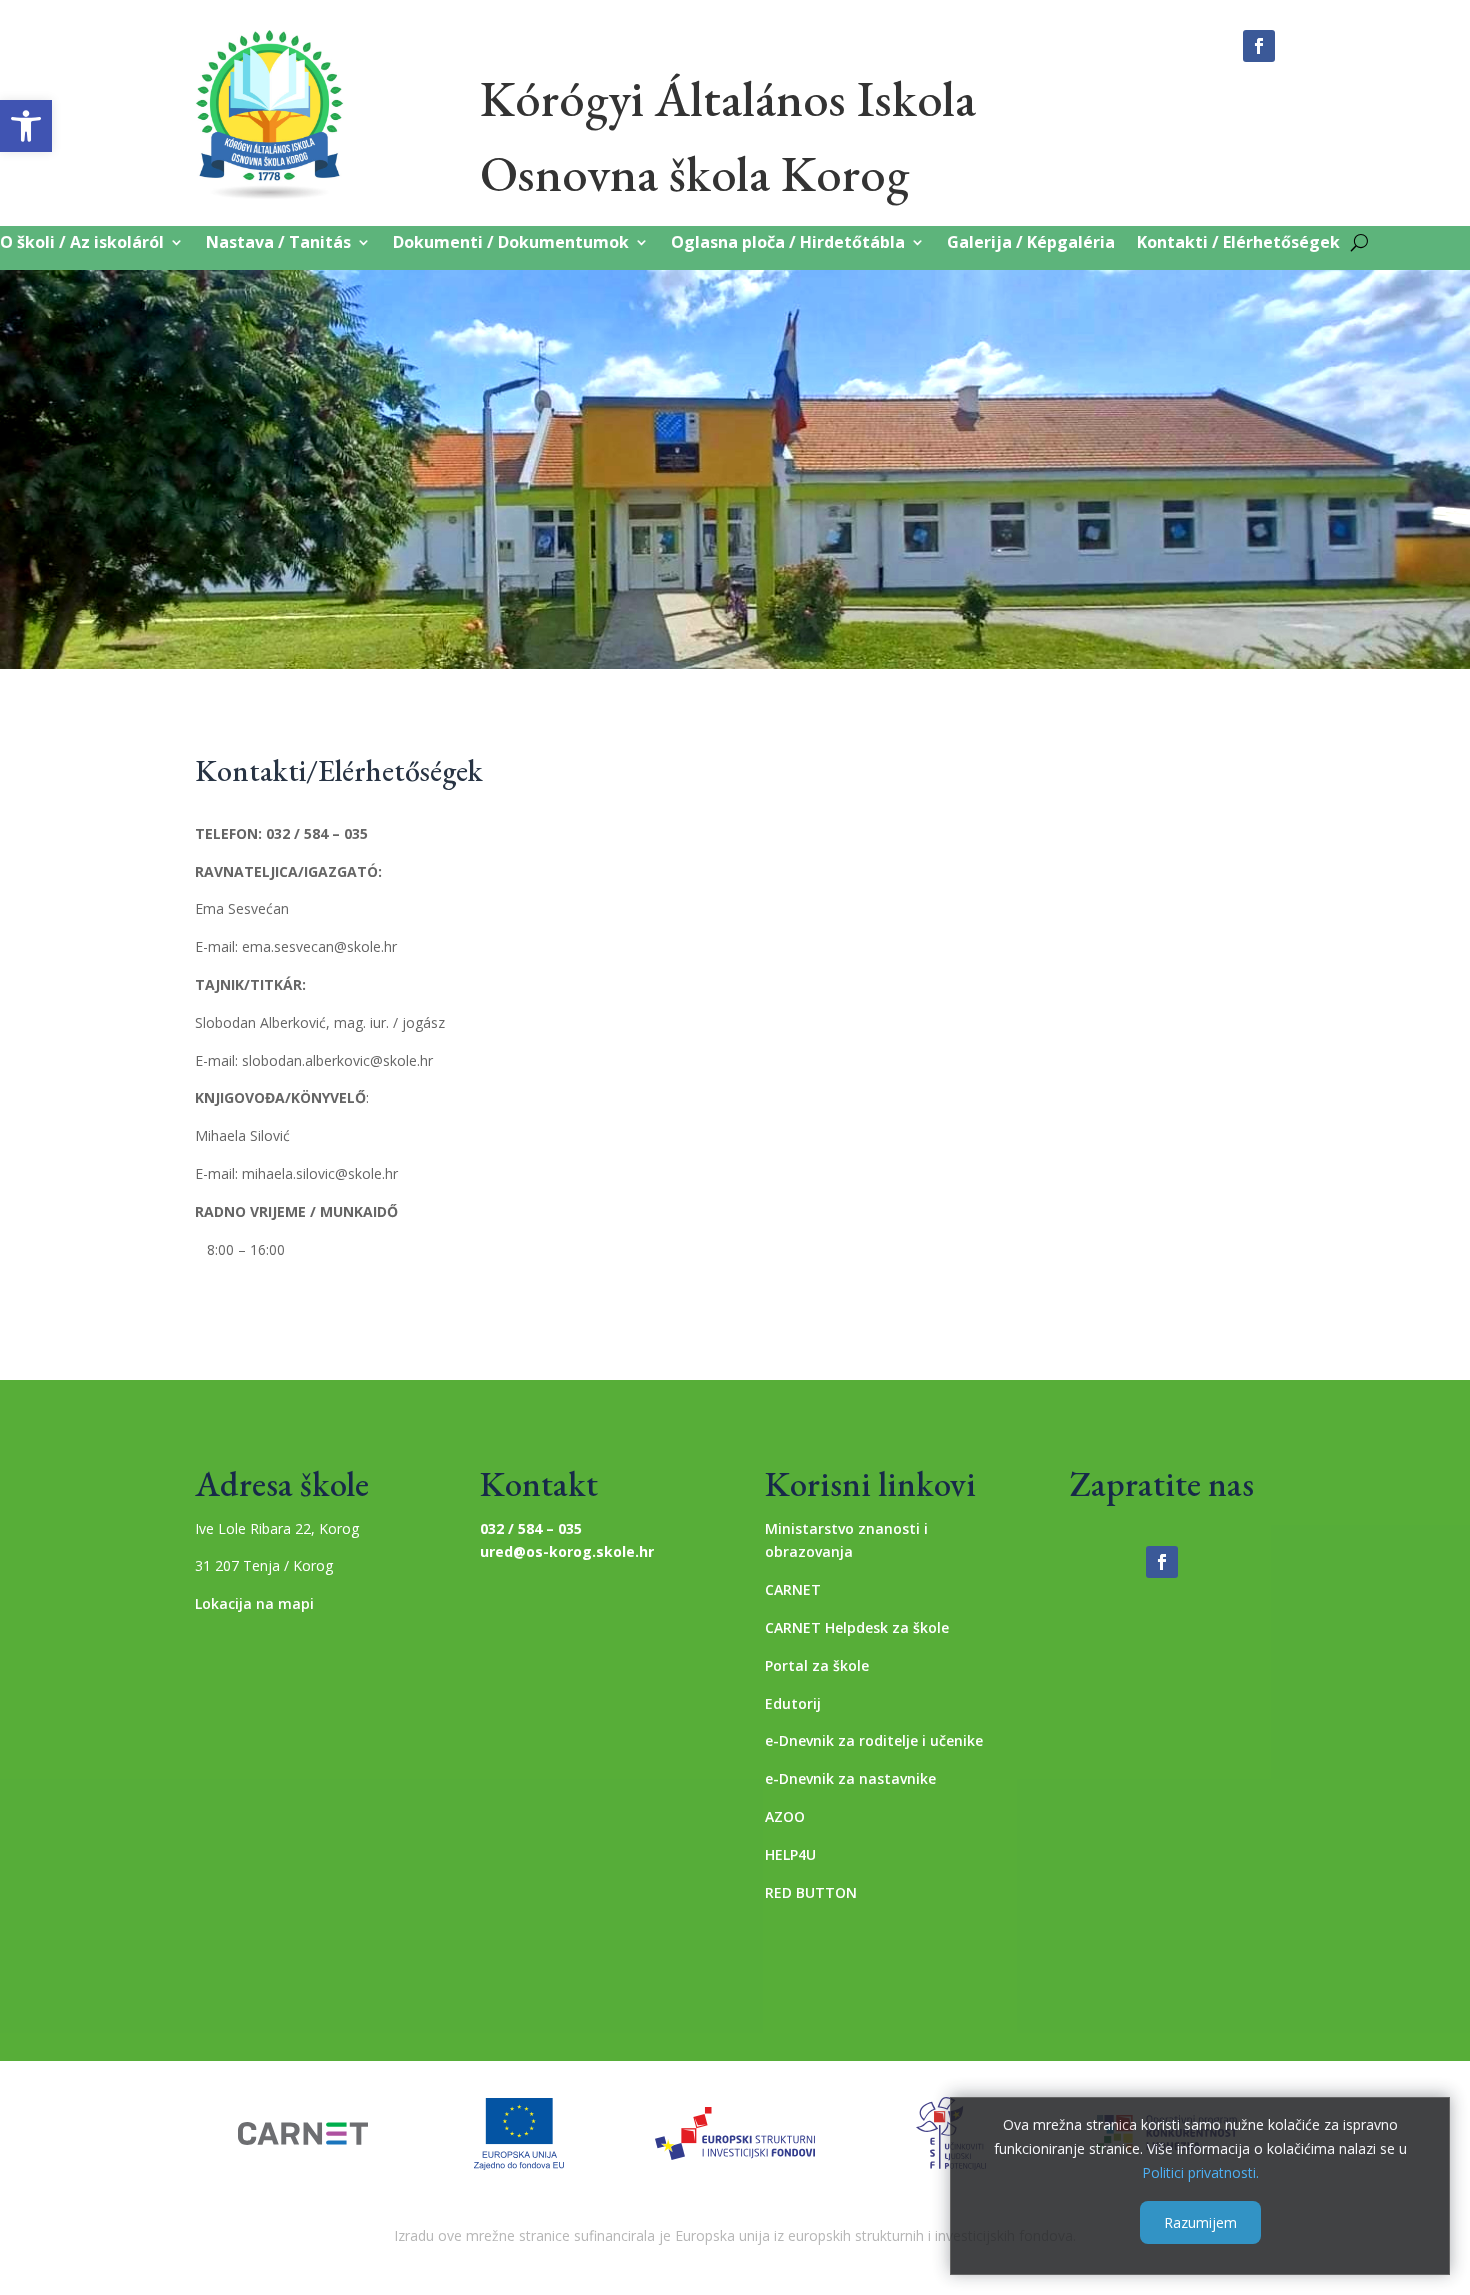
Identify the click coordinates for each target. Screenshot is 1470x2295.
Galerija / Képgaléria (1031, 243)
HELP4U (790, 1854)
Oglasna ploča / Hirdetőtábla (788, 243)
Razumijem (1200, 2221)
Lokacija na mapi (254, 1603)
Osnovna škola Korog (694, 173)
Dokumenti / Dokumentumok (511, 243)
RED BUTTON (811, 1892)
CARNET (793, 1589)
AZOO (785, 1816)
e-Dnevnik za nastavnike (850, 1778)
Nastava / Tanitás (278, 243)
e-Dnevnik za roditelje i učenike (874, 1740)
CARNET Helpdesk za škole (857, 1627)
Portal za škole (817, 1665)
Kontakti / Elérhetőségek (1238, 243)
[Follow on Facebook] (1259, 46)
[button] (26, 126)
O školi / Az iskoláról (82, 243)
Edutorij (793, 1703)
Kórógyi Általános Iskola (728, 98)
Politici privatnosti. (1200, 2171)
